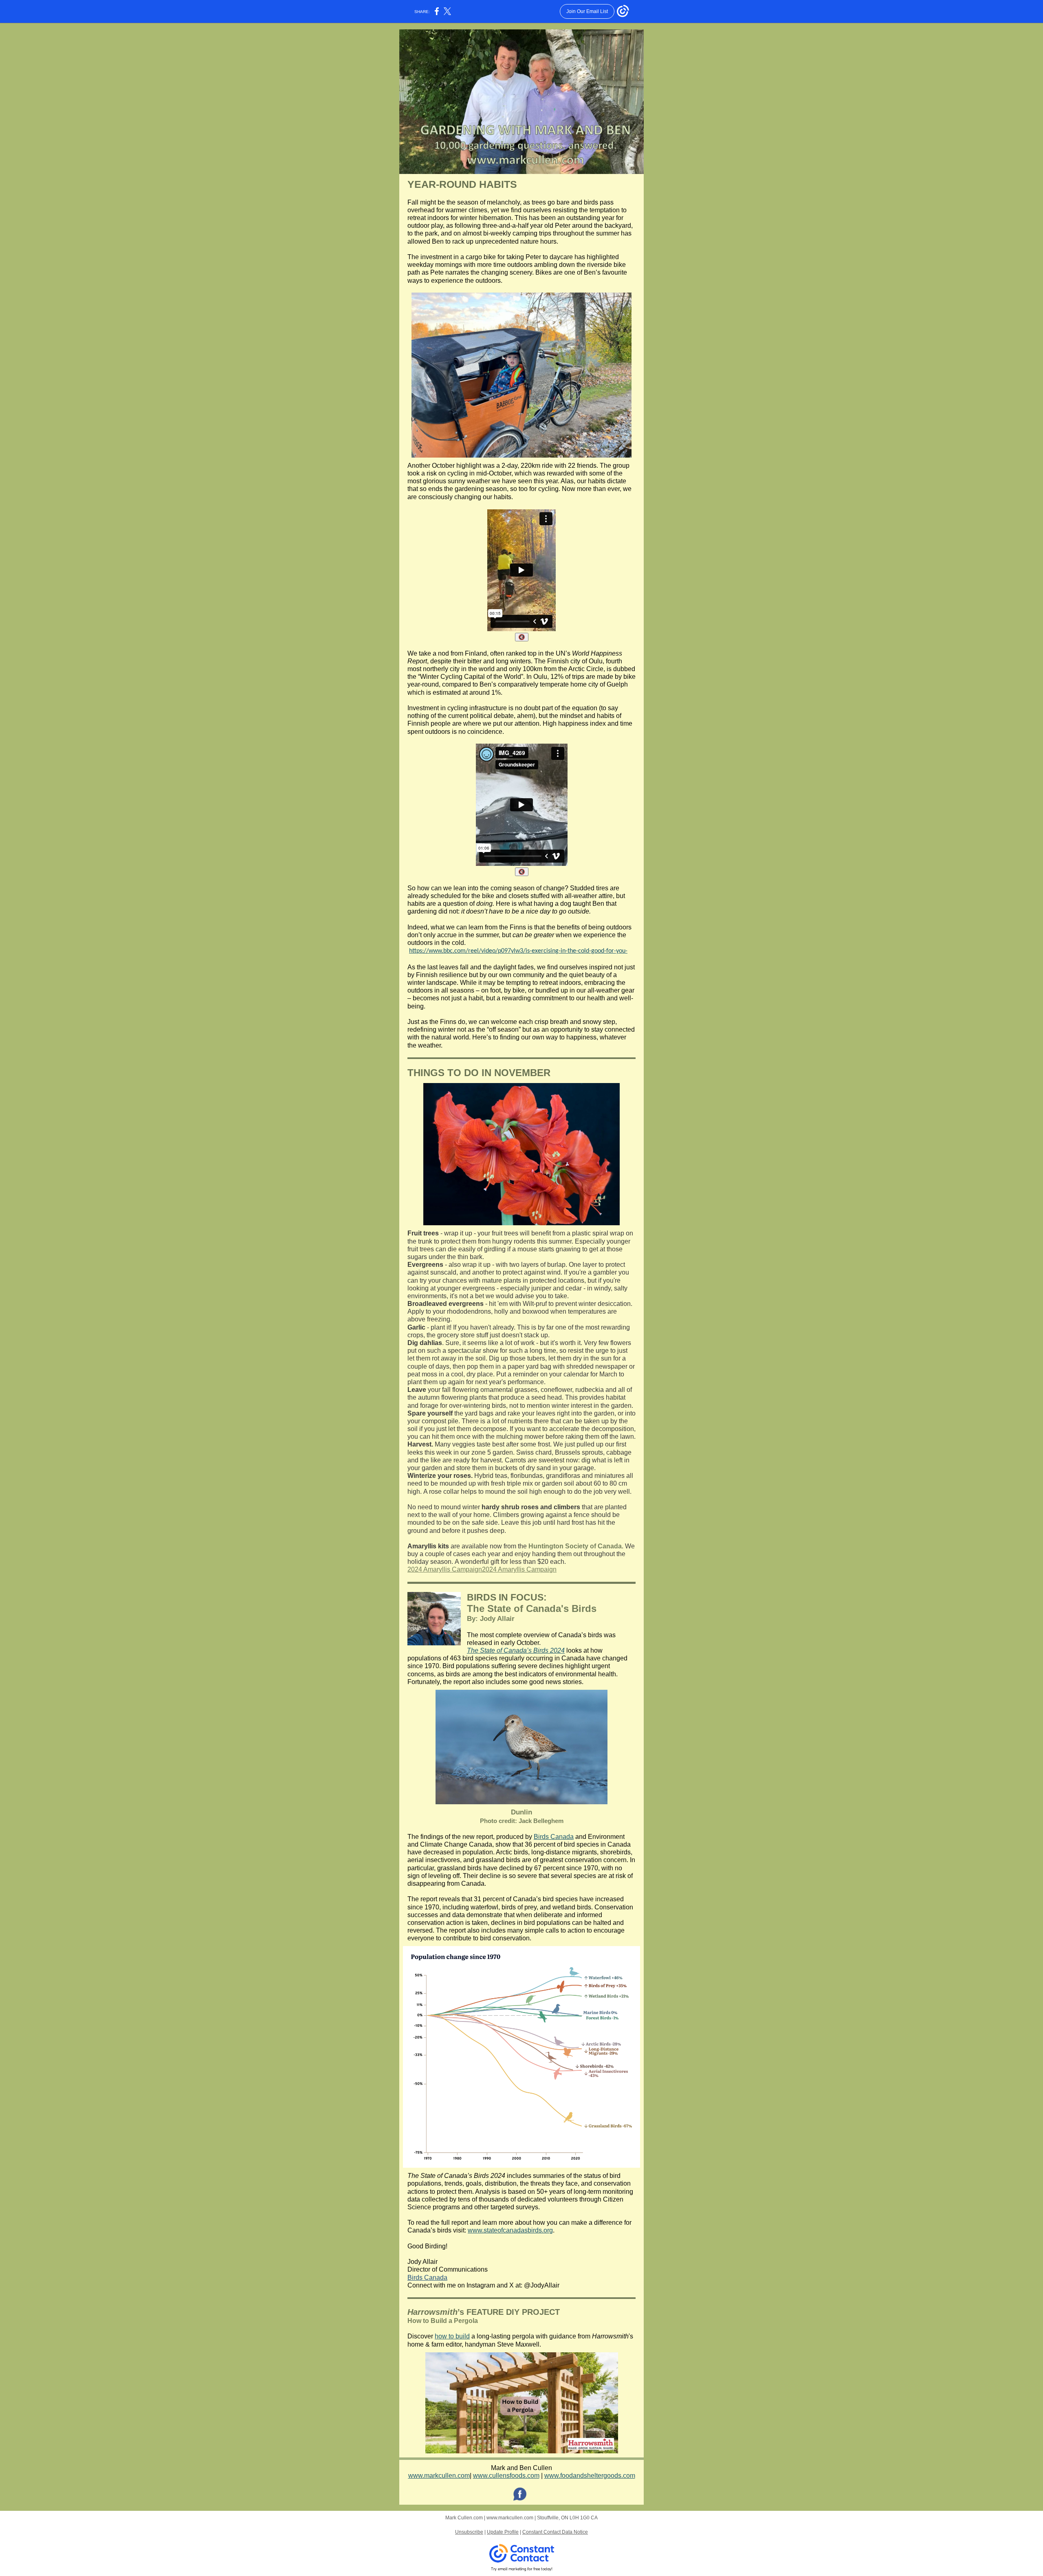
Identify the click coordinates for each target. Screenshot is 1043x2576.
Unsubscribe (469, 2532)
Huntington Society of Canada (575, 1546)
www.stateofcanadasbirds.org (510, 2230)
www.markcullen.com (439, 2476)
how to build (452, 2336)
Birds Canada (554, 1837)
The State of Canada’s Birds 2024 (516, 1650)
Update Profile (503, 2532)
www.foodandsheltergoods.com (590, 2476)
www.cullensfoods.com (506, 2476)
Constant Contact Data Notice (555, 2532)
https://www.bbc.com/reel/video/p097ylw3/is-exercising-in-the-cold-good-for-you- (518, 951)
